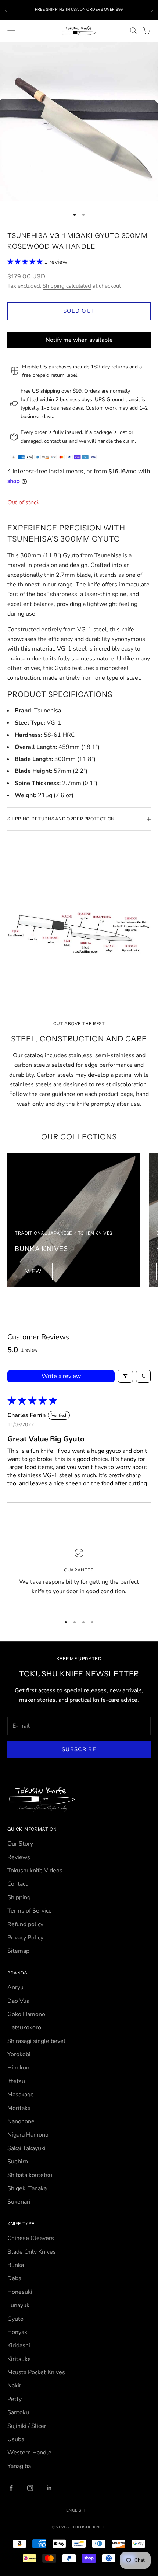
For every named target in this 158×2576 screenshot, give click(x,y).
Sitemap (18, 1951)
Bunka (16, 2265)
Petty (15, 2399)
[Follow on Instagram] (30, 2488)
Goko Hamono (26, 2014)
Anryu (15, 1987)
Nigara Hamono (28, 2135)
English (76, 2510)
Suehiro (18, 2162)
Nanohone (21, 2121)
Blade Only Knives (32, 2252)
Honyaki (18, 2332)
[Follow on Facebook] (11, 2488)
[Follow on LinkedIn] (49, 2488)
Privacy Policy (25, 1938)
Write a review (61, 1376)
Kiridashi (19, 2345)
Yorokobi (19, 2054)
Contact (17, 1884)
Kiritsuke (19, 2359)
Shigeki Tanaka (27, 2188)
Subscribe (79, 1749)
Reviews (19, 1857)
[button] (26, 262)
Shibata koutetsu (30, 2175)
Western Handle (29, 2453)
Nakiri (15, 2386)
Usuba (16, 2439)
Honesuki (20, 2292)
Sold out (79, 311)
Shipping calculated (67, 286)
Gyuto (15, 2319)
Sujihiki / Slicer (27, 2426)
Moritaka (19, 2108)
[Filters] (125, 1376)
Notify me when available (79, 340)
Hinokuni (19, 2068)
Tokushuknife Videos (35, 1871)
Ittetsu (16, 2081)
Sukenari (19, 2202)
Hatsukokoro (24, 2027)
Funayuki (19, 2305)
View (34, 1271)
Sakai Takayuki (26, 2148)
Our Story (20, 1844)
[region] (79, 1577)
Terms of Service (30, 1911)
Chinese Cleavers (31, 2238)
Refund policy (25, 1924)
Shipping (19, 1897)
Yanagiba (19, 2466)
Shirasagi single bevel (36, 2041)
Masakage (21, 2095)
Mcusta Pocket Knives (36, 2372)
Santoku (18, 2412)
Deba (14, 2278)
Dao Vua (18, 2001)
